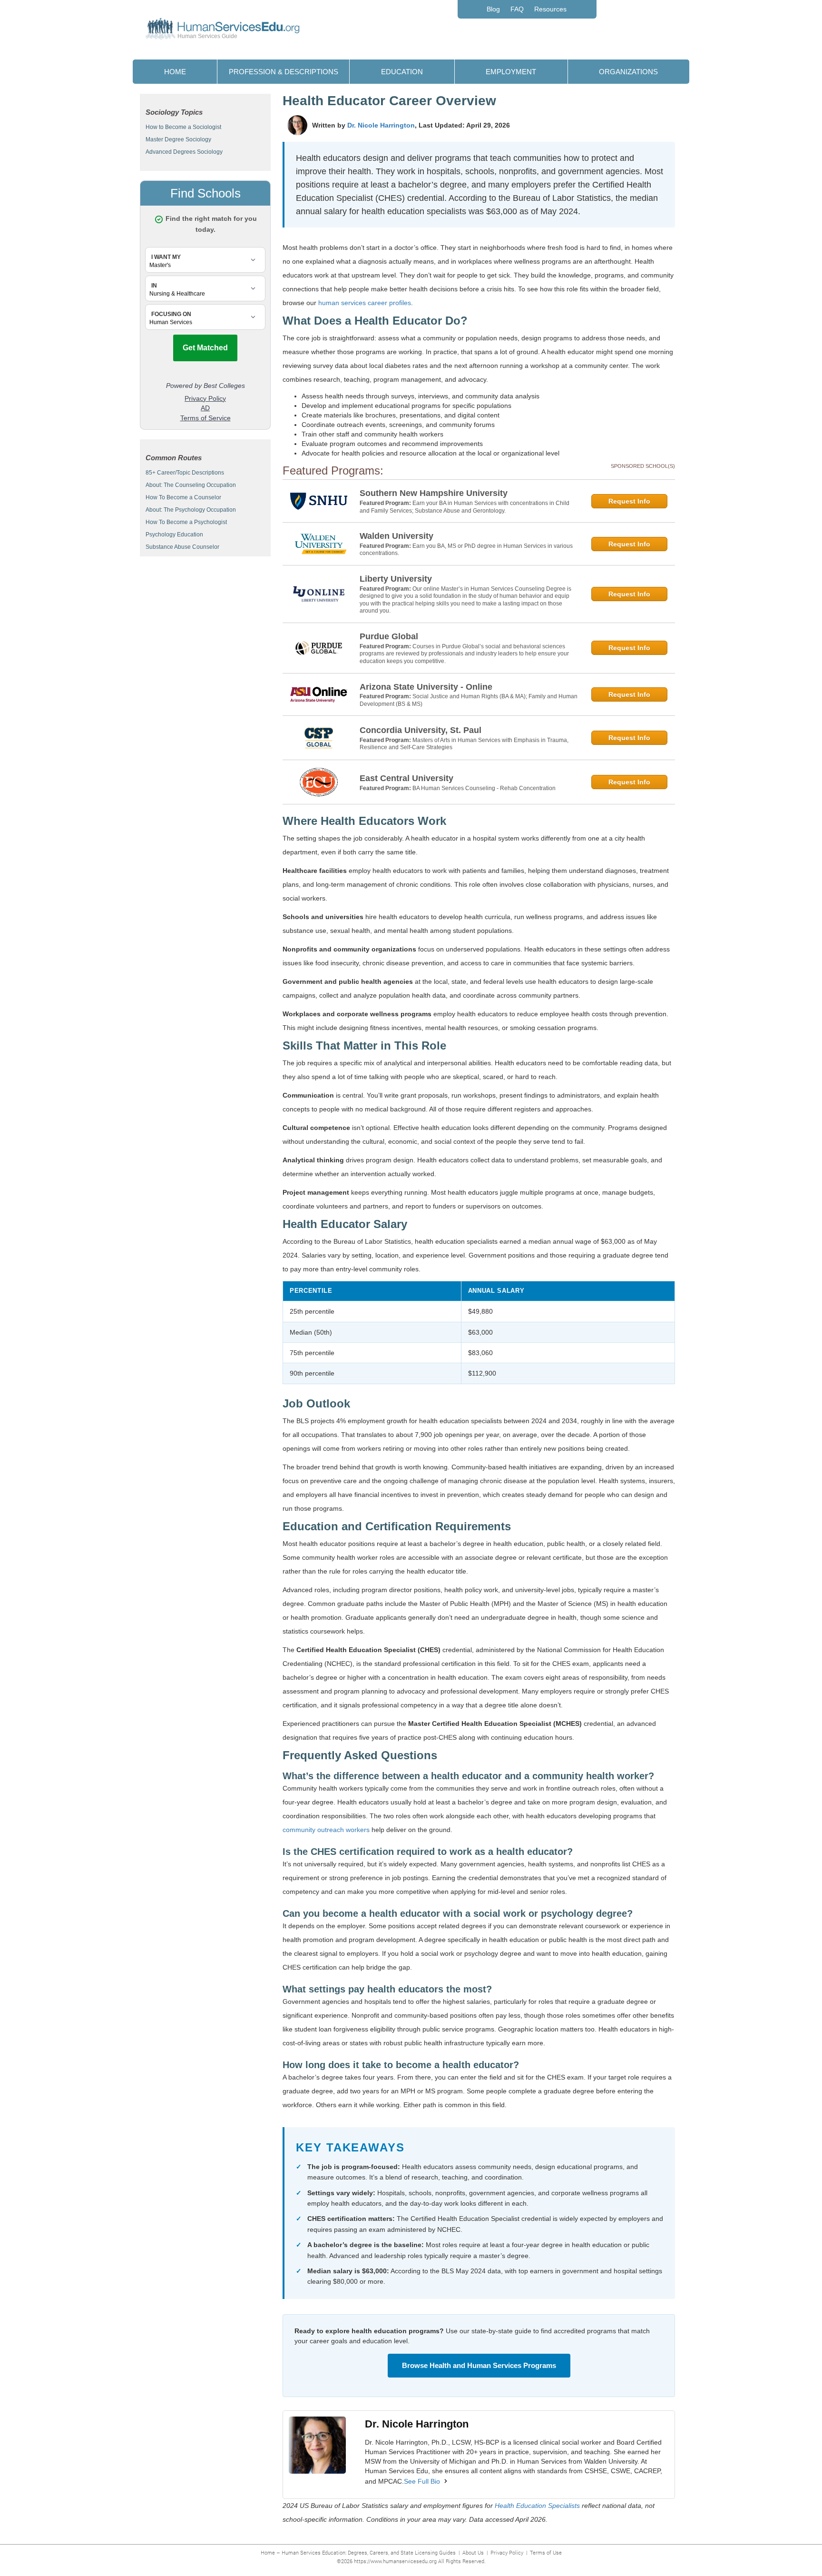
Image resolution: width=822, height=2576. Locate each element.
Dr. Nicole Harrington (381, 125)
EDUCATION (402, 72)
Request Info (629, 501)
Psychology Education (174, 535)
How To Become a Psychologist (186, 522)
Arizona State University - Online (426, 687)
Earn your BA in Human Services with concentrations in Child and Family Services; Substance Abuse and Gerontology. (465, 507)
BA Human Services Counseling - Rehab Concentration (484, 788)
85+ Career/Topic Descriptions (185, 473)
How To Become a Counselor (183, 497)
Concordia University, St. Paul (421, 730)
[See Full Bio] (446, 2481)
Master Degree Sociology (178, 139)
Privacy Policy (507, 2552)
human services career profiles (365, 303)
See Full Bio (422, 2481)
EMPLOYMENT (511, 72)
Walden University (396, 536)
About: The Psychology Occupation (191, 510)
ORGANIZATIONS (628, 72)
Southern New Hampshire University (434, 493)
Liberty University (396, 579)
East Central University (406, 778)
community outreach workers (326, 1830)
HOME (175, 72)
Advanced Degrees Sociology (184, 152)
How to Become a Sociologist (183, 127)
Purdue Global (389, 636)
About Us (473, 2552)
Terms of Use (546, 2552)
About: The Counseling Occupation (191, 485)
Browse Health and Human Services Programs (479, 2365)
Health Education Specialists (537, 2506)
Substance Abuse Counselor (182, 547)
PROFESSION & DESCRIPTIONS (284, 72)
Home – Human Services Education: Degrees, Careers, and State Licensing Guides (358, 2552)
